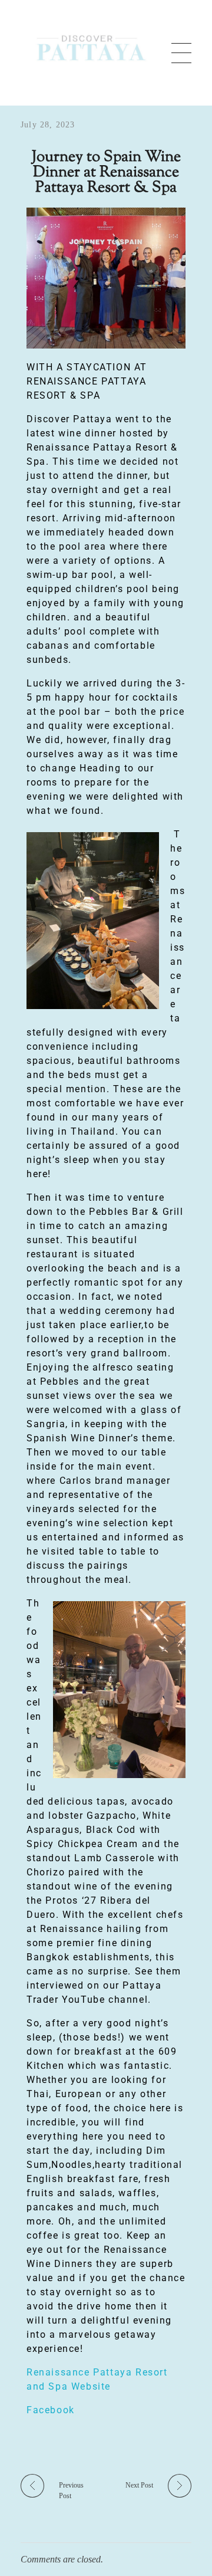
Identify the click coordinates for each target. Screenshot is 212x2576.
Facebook (51, 2410)
